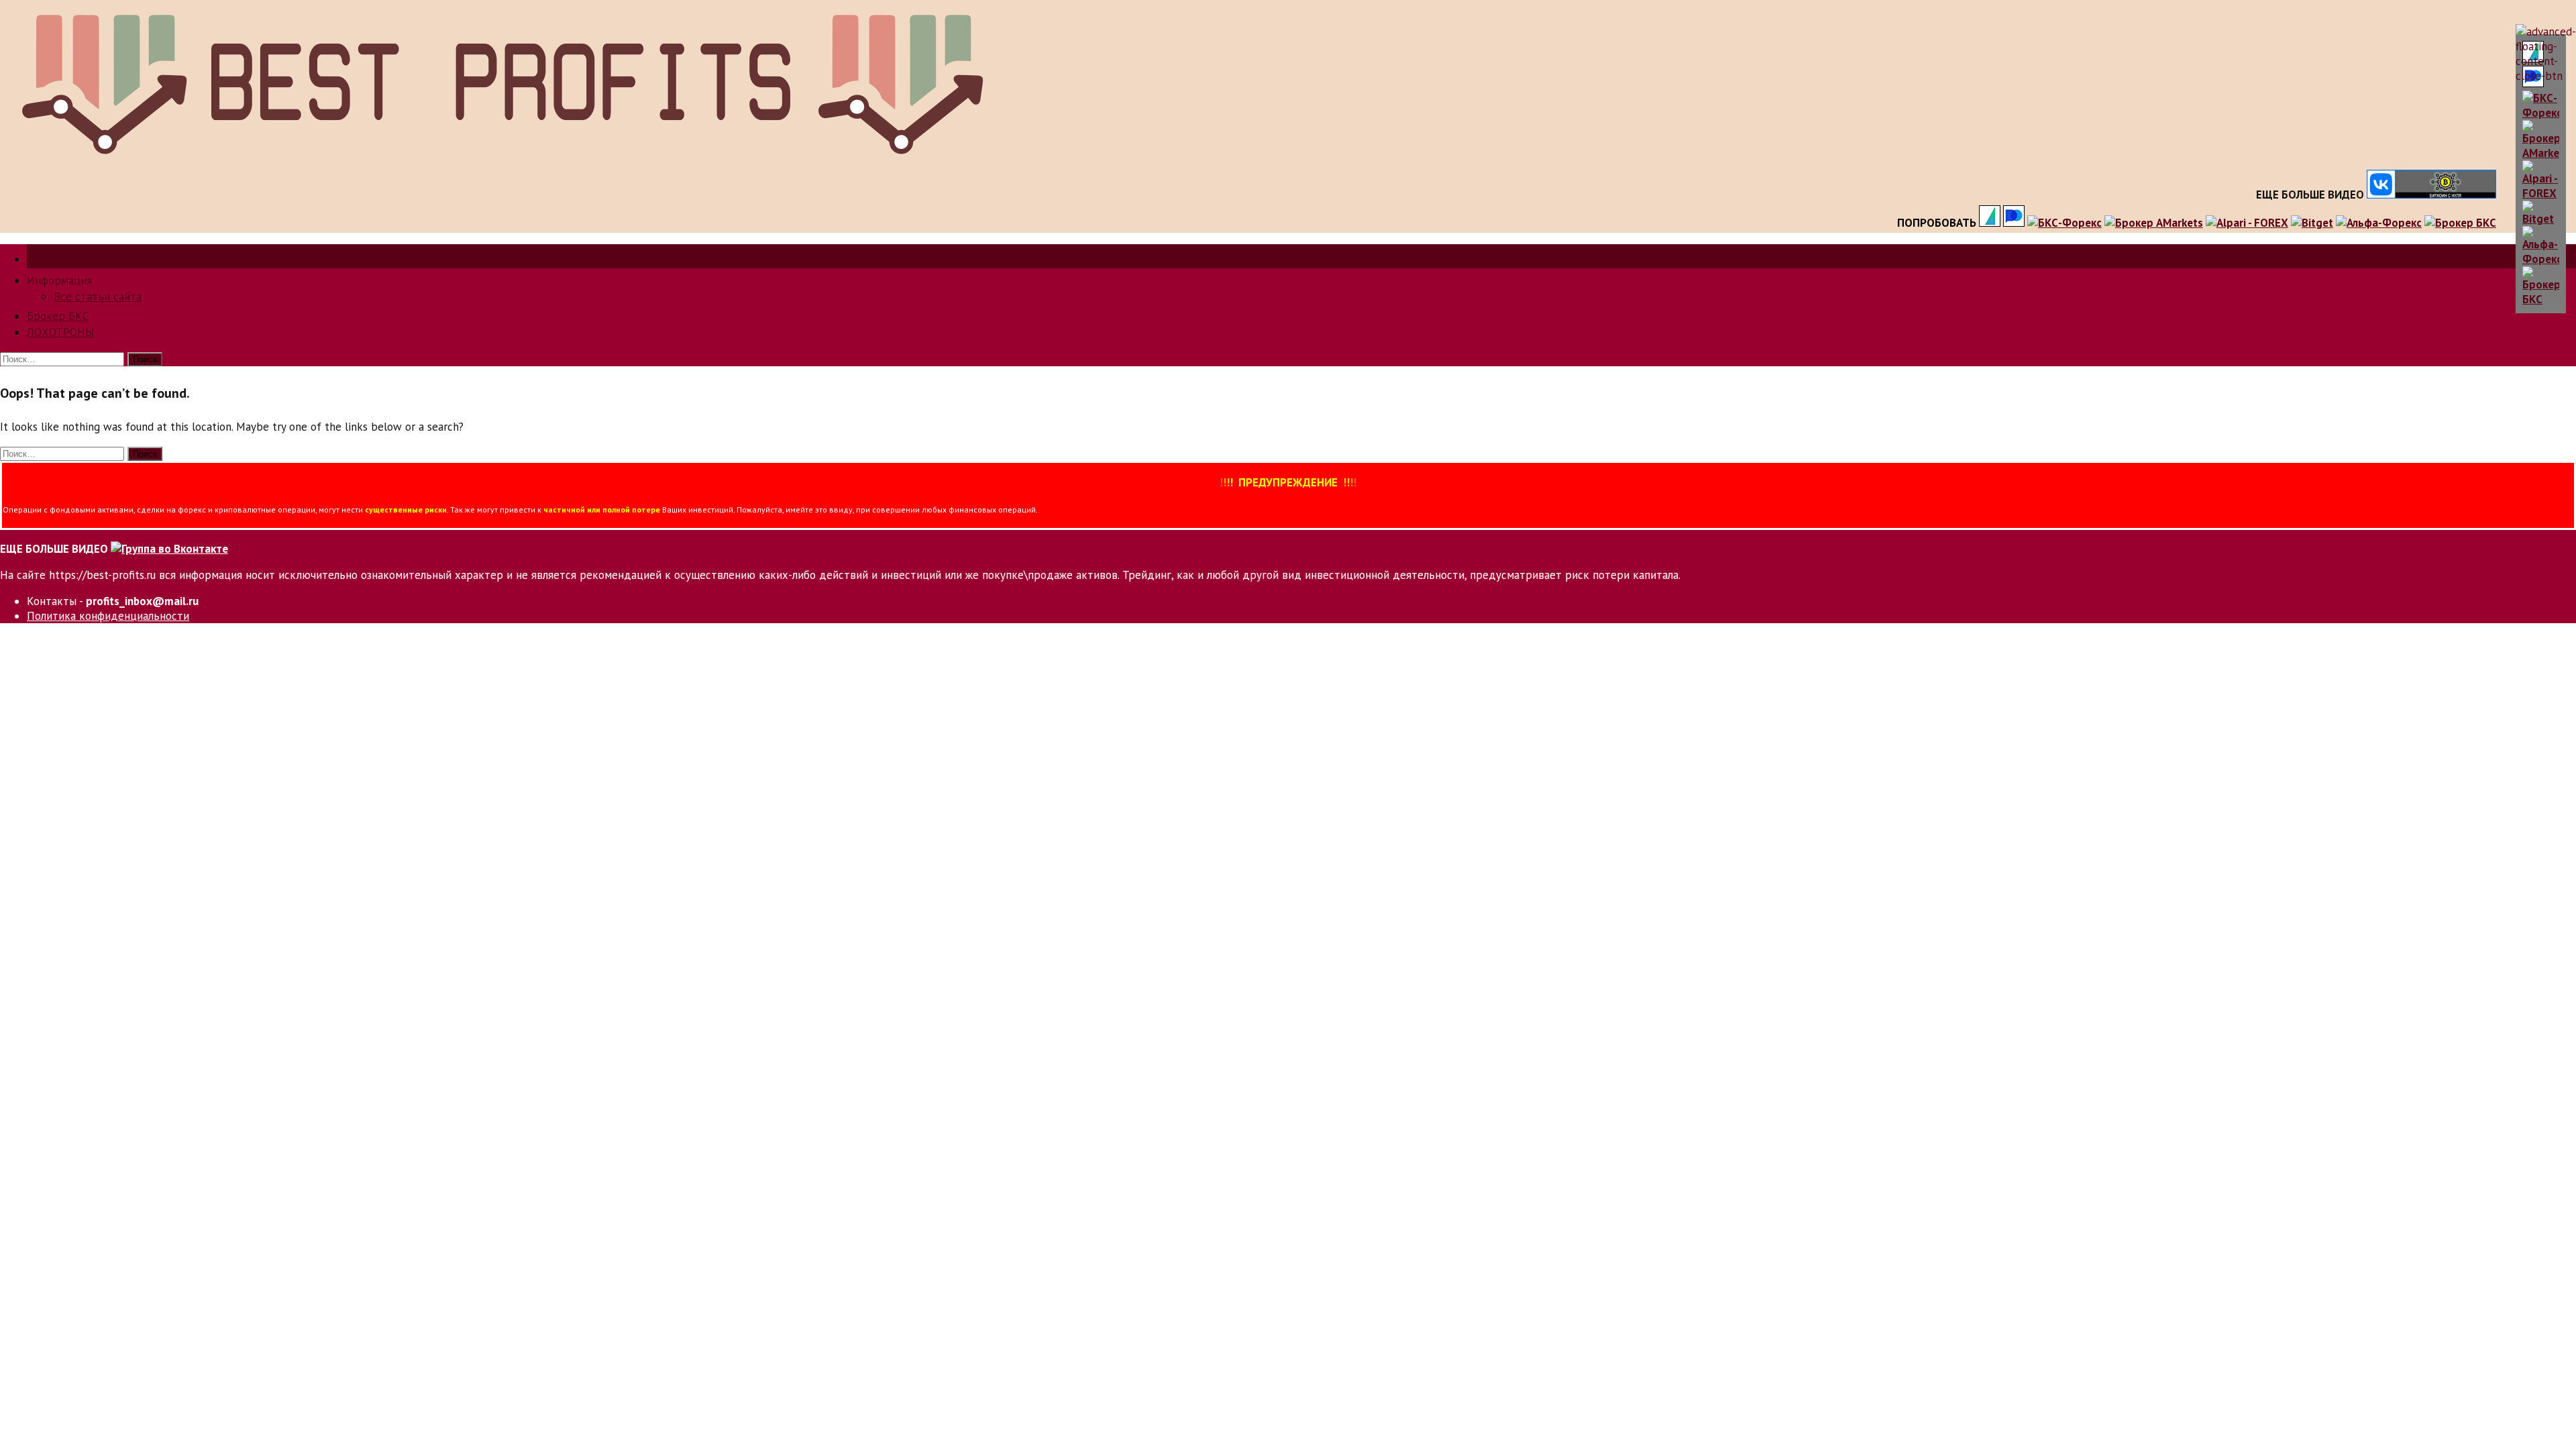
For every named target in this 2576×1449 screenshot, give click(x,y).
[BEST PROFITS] (501, 160)
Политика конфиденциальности (108, 616)
